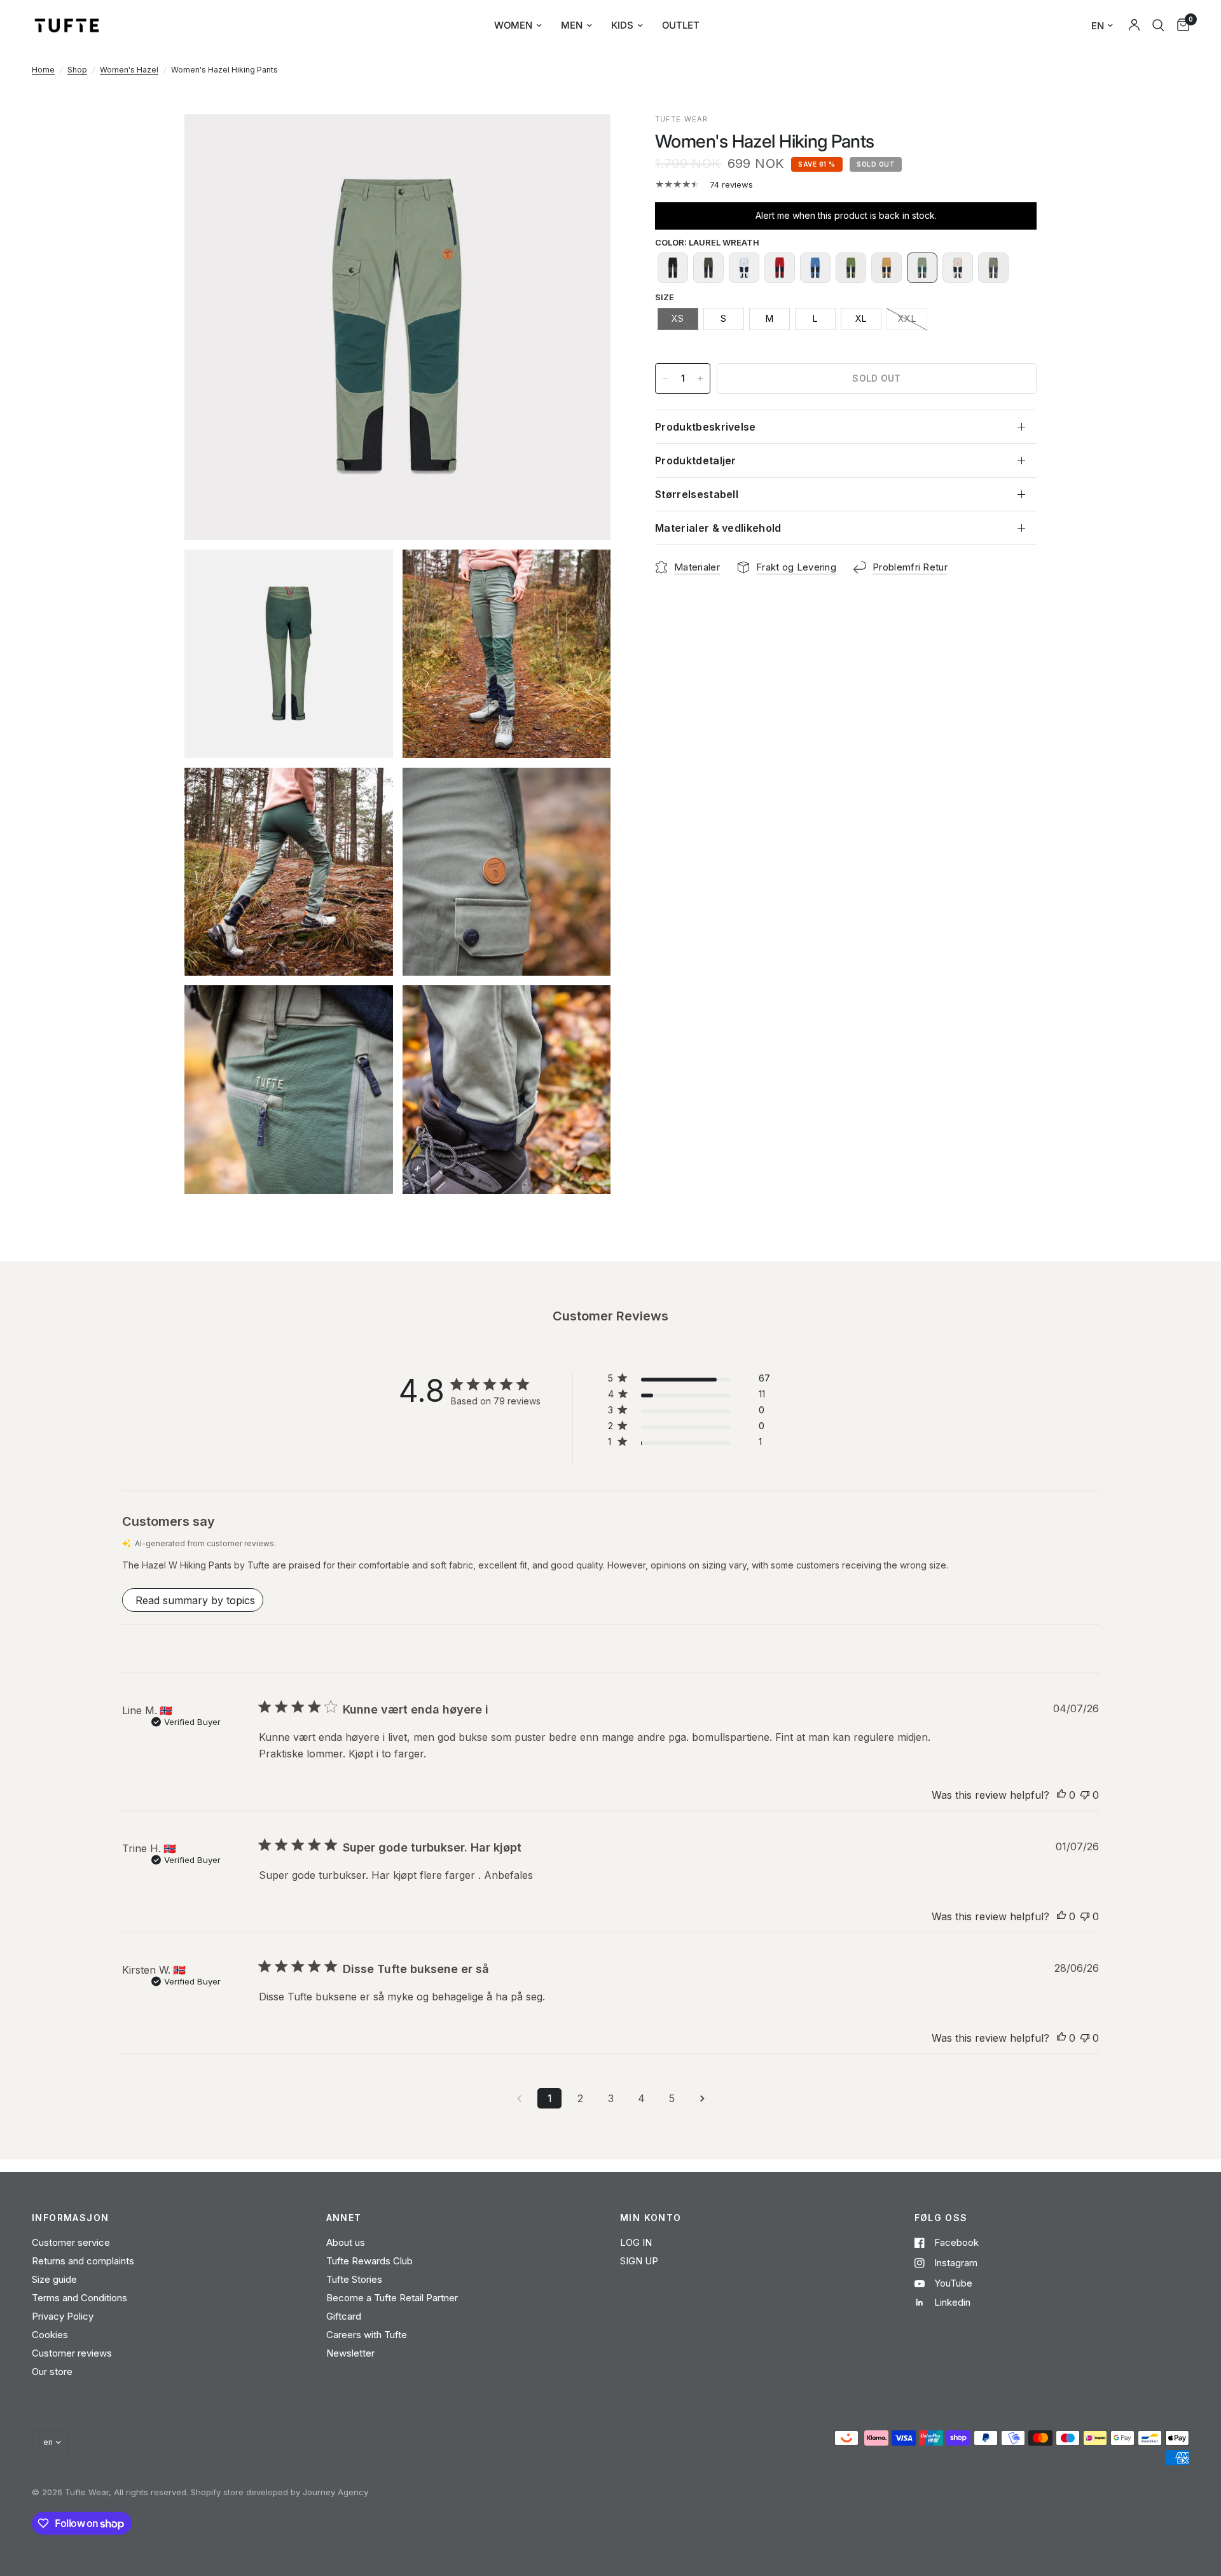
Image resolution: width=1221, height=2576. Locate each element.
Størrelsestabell (697, 494)
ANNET (344, 2218)
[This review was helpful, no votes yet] (1061, 1796)
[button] (673, 268)
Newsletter (350, 2353)
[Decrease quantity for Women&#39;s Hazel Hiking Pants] (665, 378)
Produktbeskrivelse (706, 427)
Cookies (50, 2335)
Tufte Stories (354, 2279)
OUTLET (681, 25)
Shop (77, 70)
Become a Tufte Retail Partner (392, 2298)
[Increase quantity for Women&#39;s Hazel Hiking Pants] (700, 378)
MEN (572, 25)
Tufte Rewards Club (369, 2261)
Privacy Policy (63, 2316)
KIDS (622, 25)
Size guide (54, 2279)
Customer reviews (72, 2353)
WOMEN (513, 25)
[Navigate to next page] (702, 2098)
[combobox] (1158, 25)
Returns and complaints (83, 2261)
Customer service (71, 2242)
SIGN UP (639, 2261)
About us (346, 2242)
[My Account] (1134, 25)
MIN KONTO (651, 2218)
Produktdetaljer (696, 460)
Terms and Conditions (79, 2298)
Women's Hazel (129, 70)
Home (43, 70)
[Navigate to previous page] (519, 2098)
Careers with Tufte (367, 2335)
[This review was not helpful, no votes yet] (1085, 1796)
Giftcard (344, 2316)
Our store (52, 2372)
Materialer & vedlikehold (718, 528)
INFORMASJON (70, 2218)
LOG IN (636, 2242)
